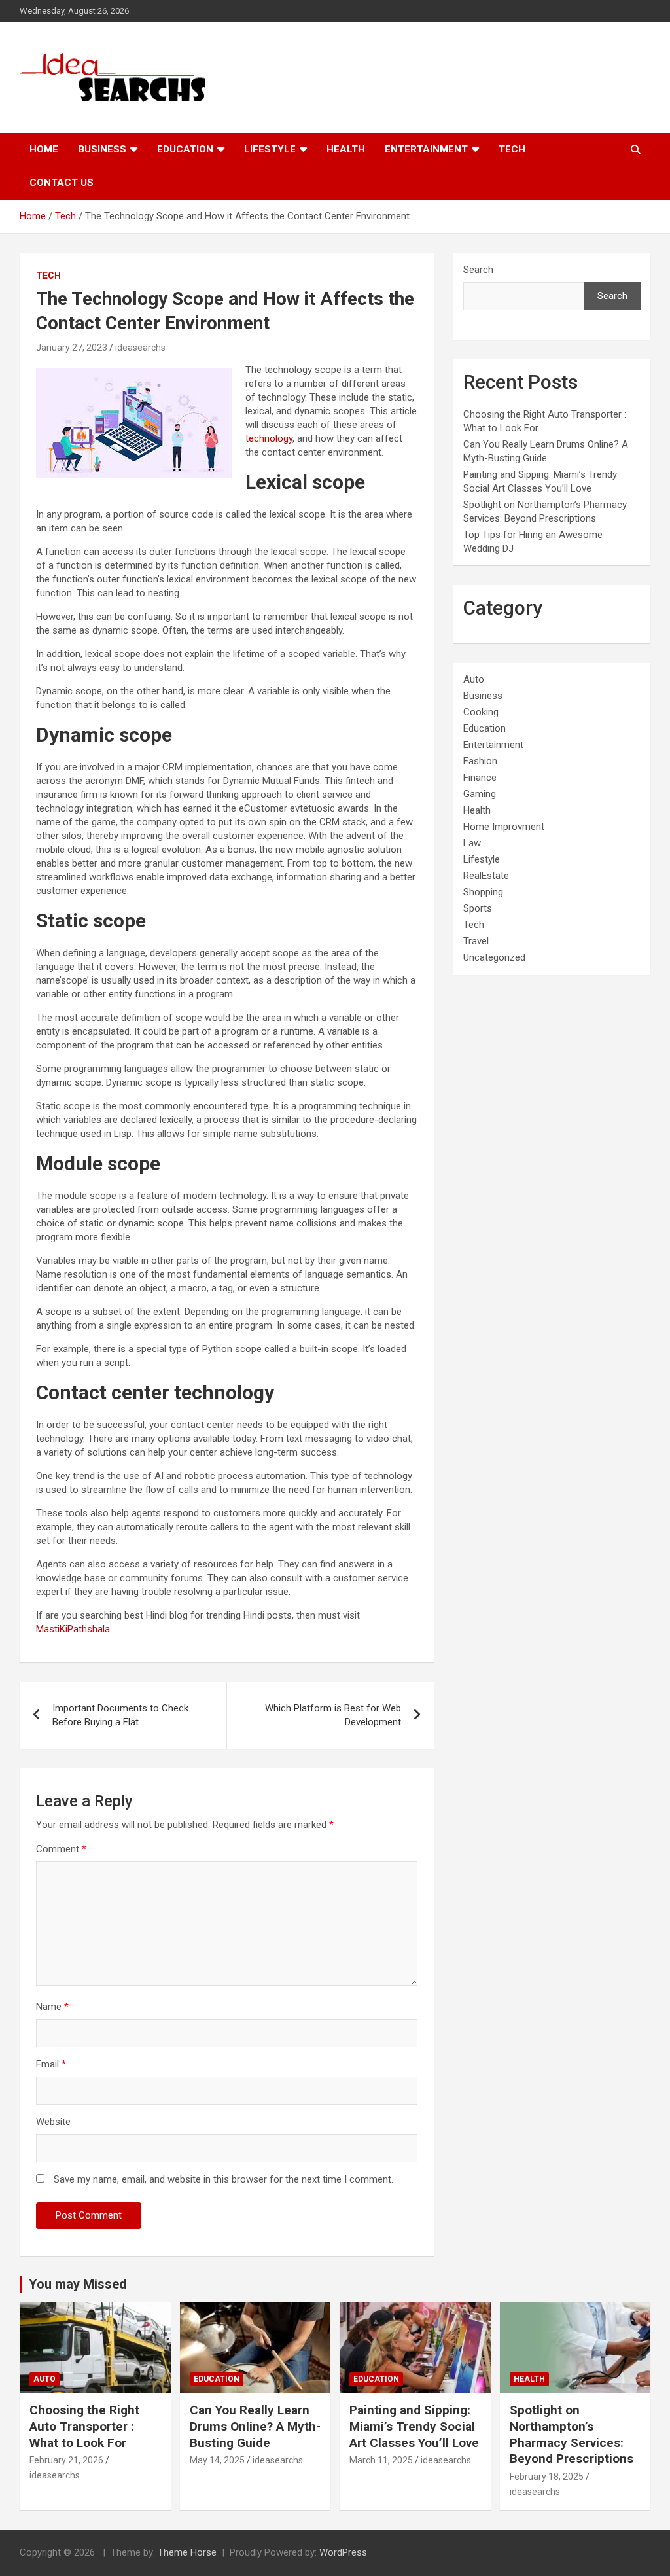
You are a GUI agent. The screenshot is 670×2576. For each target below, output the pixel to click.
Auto (474, 679)
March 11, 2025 (381, 2460)
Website (53, 2122)
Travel (476, 941)
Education (185, 149)
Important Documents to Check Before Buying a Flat (120, 1715)
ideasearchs (140, 348)
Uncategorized (494, 957)
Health (346, 149)
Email (51, 2064)
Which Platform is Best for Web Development (333, 1715)
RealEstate (486, 876)
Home (44, 149)
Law (472, 843)
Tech (512, 149)
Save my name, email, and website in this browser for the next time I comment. (223, 2179)
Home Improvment (504, 827)
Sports (478, 908)
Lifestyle (270, 149)
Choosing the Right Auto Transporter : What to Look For (84, 2426)
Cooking (481, 712)
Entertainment (426, 149)
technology (269, 438)
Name (52, 2007)
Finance (480, 778)
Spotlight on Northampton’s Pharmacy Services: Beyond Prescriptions (572, 2434)
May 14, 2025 (217, 2460)
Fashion (480, 761)
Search (478, 270)
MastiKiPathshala (73, 1629)
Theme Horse (187, 2552)
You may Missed (78, 2284)
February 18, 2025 (547, 2477)
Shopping (483, 892)
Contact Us (62, 183)
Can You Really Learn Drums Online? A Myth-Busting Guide (255, 2426)
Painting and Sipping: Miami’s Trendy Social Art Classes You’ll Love (414, 2426)
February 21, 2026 (66, 2460)
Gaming (480, 794)
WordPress (343, 2552)
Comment (61, 1849)
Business (102, 149)
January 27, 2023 (72, 348)
